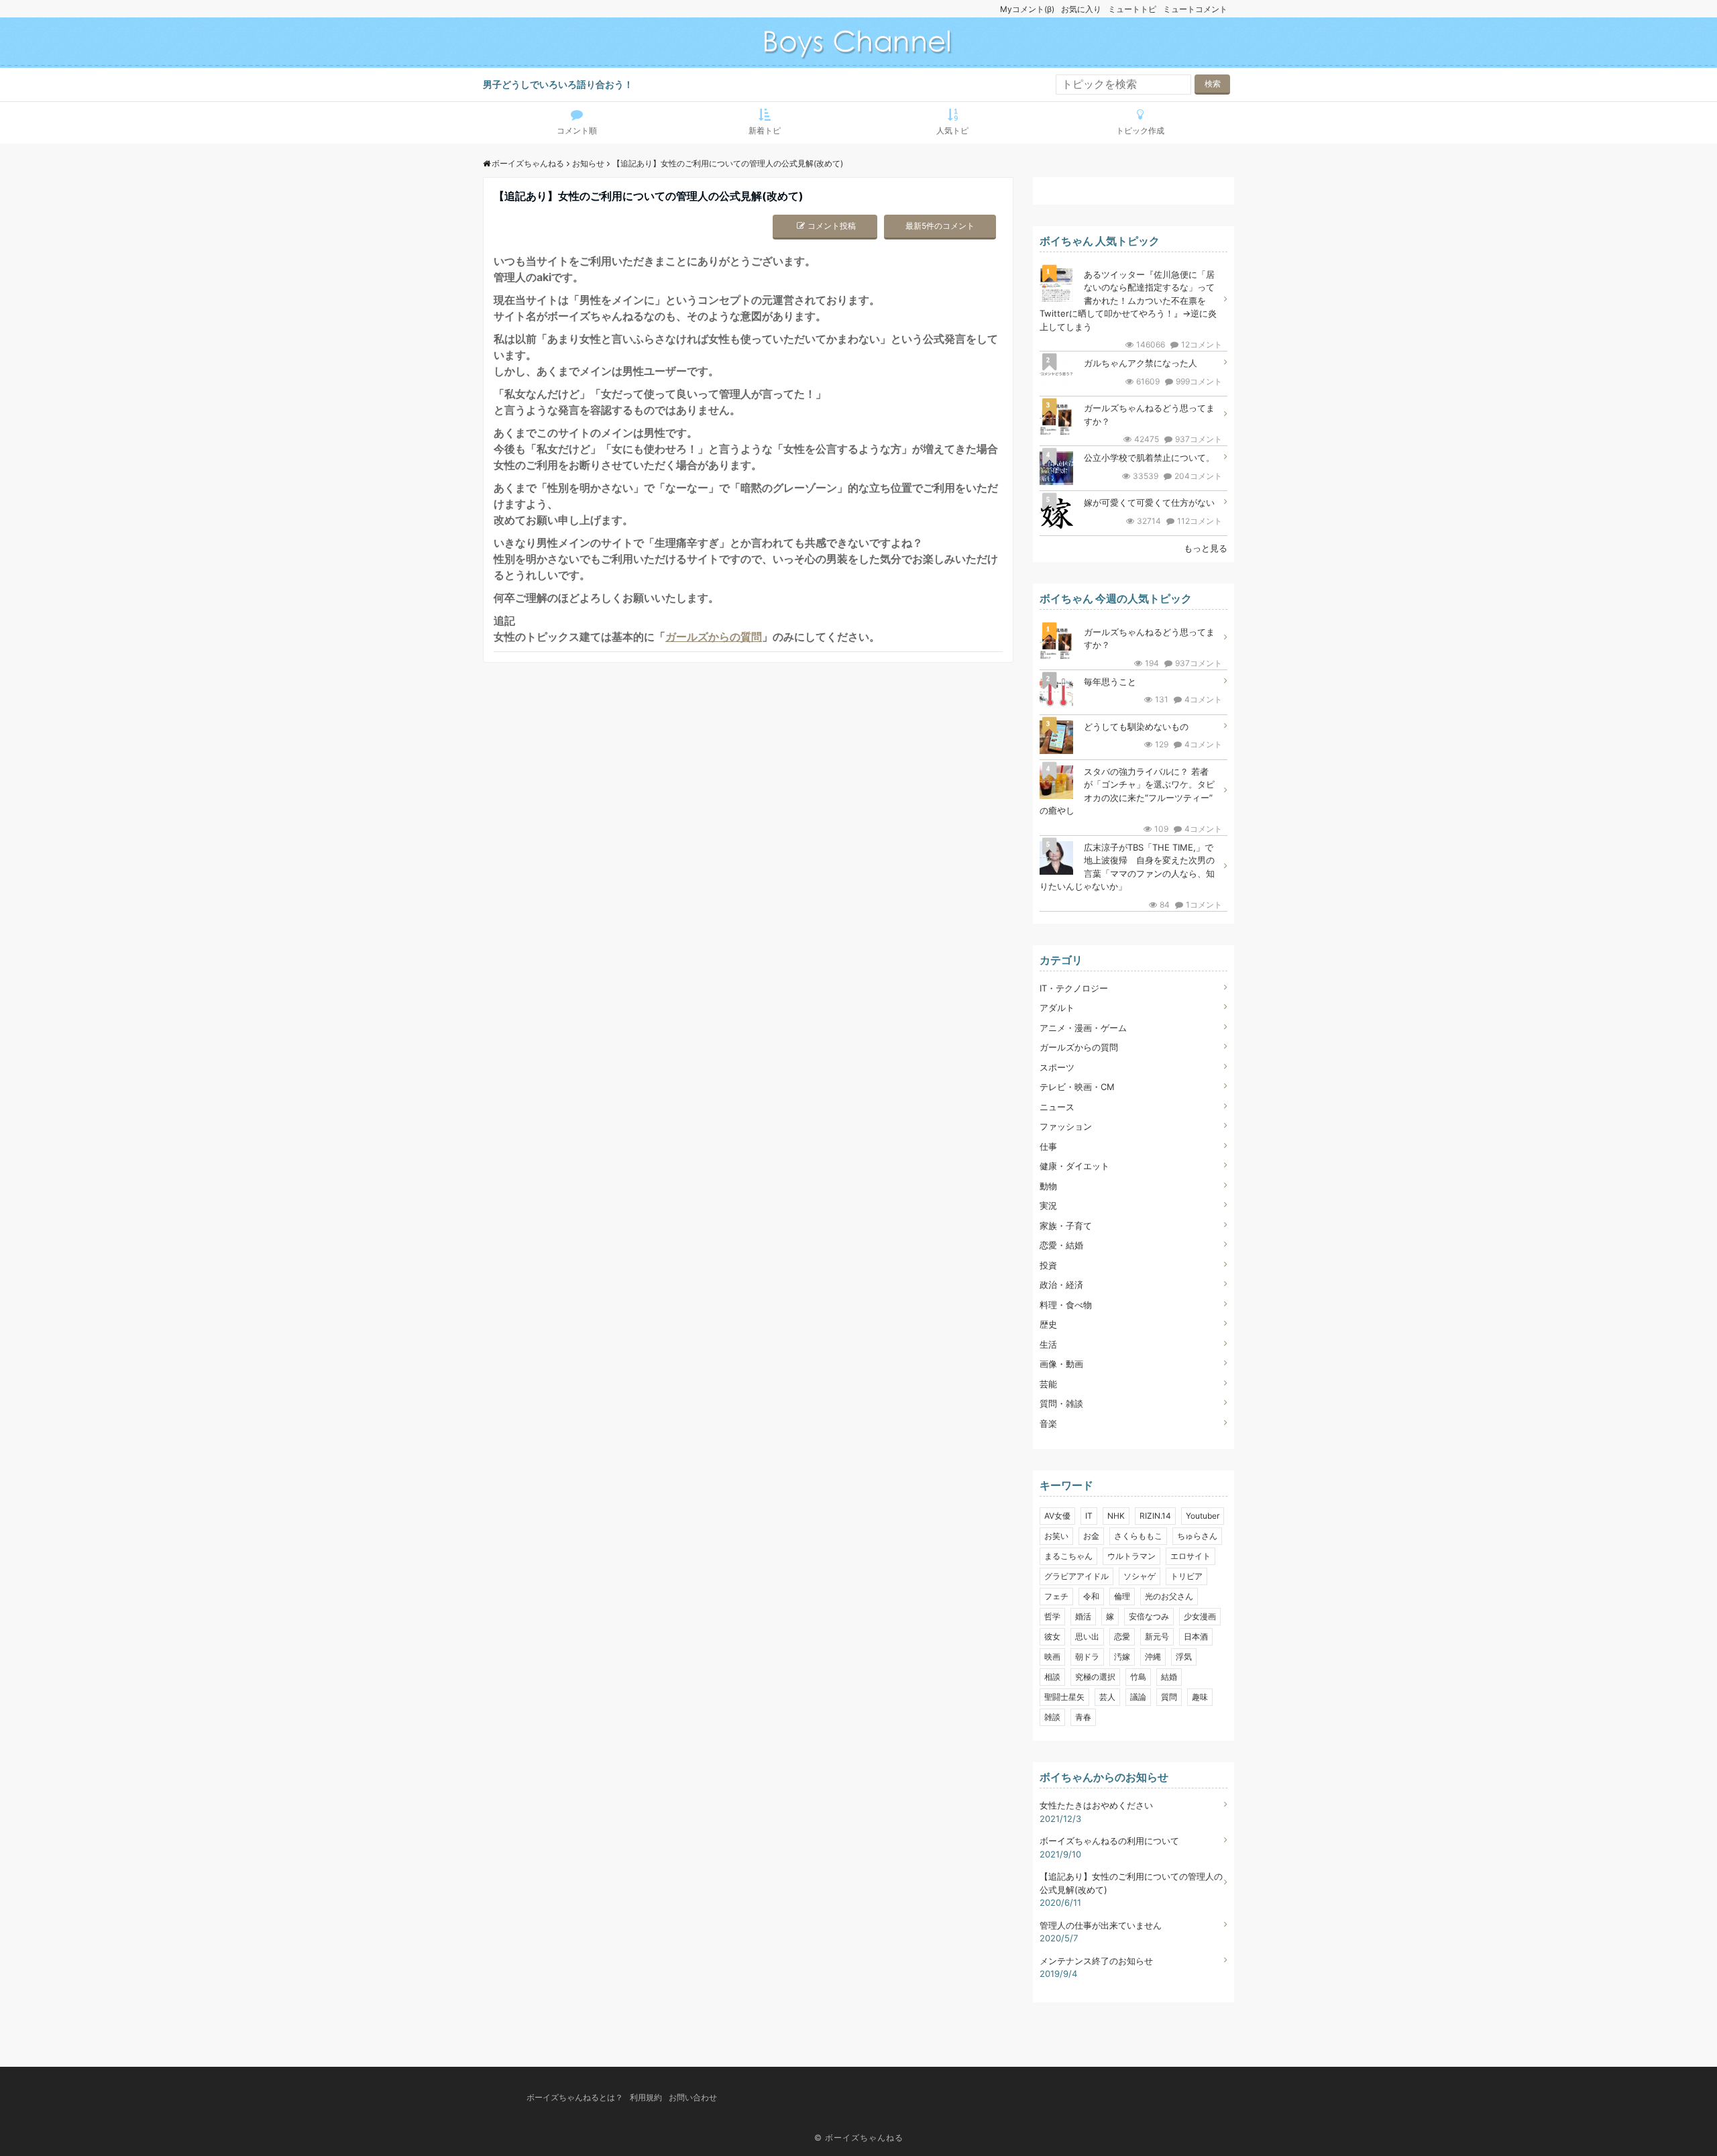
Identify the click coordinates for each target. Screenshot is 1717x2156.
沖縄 (1153, 1657)
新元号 (1157, 1636)
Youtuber (1203, 1516)
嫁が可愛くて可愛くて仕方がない (1149, 502)
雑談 (1052, 1717)
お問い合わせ (693, 2097)
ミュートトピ (1132, 9)
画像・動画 (1061, 1364)
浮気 (1184, 1657)
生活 (1048, 1344)
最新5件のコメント (940, 226)
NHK (1116, 1516)
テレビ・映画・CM (1077, 1087)
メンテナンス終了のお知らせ (1096, 1961)
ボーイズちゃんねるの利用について (1109, 1841)
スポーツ (1057, 1067)
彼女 (1052, 1636)
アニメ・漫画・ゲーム (1083, 1028)
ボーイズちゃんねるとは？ (575, 2097)
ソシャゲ (1140, 1576)
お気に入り (1081, 9)
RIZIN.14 (1155, 1516)
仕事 (1048, 1146)
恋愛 (1122, 1636)
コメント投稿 (832, 226)
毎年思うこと (1110, 682)
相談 (1052, 1677)
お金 (1091, 1536)
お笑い (1056, 1536)
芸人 (1107, 1697)
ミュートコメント (1195, 9)
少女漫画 (1200, 1616)
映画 (1052, 1657)
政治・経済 (1061, 1285)
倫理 (1122, 1596)
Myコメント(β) (1027, 9)
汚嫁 (1122, 1657)
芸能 (1048, 1384)
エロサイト (1190, 1556)
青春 (1083, 1717)
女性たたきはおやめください (1096, 1805)
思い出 (1087, 1636)
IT (1089, 1516)
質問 (1169, 1697)
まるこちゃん (1068, 1556)
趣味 (1200, 1697)
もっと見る (1206, 548)
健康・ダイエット (1074, 1166)
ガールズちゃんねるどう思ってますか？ (1149, 415)
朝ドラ (1087, 1657)
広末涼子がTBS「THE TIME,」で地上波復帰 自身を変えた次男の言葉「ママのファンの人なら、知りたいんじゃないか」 (1127, 867)
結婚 (1169, 1677)
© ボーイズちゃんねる (859, 2138)
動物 (1048, 1186)
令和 (1091, 1596)
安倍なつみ (1149, 1616)
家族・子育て (1066, 1226)
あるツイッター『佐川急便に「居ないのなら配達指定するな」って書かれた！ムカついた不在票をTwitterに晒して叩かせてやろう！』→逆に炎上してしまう (1128, 301)
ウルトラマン (1131, 1556)
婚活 (1083, 1616)
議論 (1138, 1697)
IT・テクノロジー (1074, 988)
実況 (1048, 1205)
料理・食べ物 (1066, 1305)
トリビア (1186, 1576)
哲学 (1052, 1616)
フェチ (1056, 1596)
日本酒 (1196, 1636)
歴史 (1048, 1324)
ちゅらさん (1197, 1536)
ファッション (1066, 1126)
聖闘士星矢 (1064, 1697)
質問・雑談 (1061, 1403)
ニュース (1057, 1107)
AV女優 (1057, 1516)
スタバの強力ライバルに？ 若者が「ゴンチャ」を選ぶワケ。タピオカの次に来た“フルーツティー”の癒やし (1127, 791)
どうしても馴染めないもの (1136, 726)
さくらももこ (1138, 1536)
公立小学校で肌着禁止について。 (1149, 457)
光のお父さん (1169, 1596)
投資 (1048, 1265)
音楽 (1048, 1423)
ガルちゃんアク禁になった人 (1141, 363)
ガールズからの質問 (714, 637)
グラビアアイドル (1076, 1576)
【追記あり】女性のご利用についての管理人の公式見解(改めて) (1131, 1883)
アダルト (1057, 1008)
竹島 (1138, 1677)
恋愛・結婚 (1061, 1245)
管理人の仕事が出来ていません (1101, 1925)
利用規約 (646, 2097)
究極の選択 (1095, 1677)
